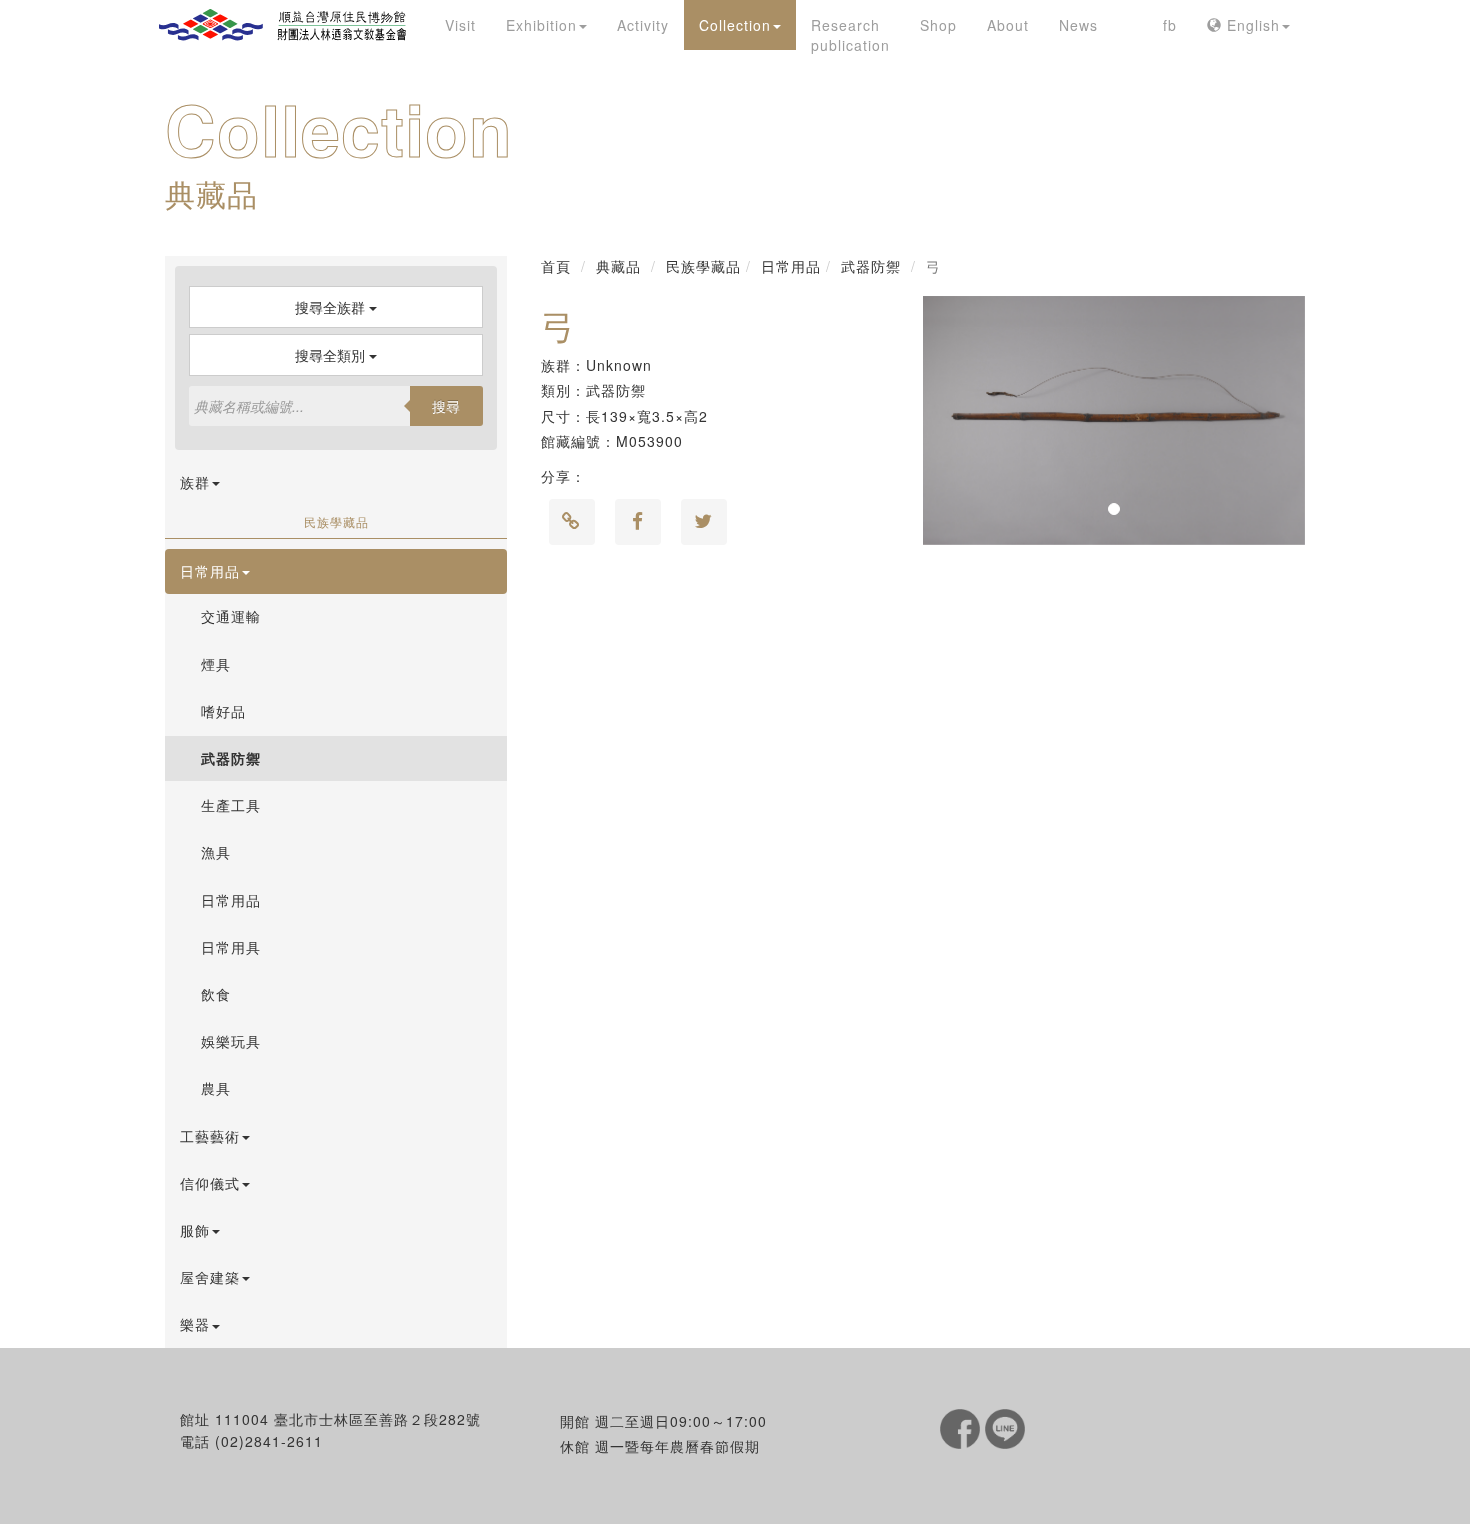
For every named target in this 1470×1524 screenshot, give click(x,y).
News (1078, 25)
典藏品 (618, 266)
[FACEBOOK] (962, 1426)
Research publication (850, 35)
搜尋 (446, 406)
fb (1170, 25)
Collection (735, 25)
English (1251, 25)
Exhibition (541, 25)
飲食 (216, 994)
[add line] (1005, 1426)
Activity (643, 25)
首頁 (556, 266)
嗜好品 (223, 711)
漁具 (216, 852)
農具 (216, 1088)
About (1008, 25)
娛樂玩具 (231, 1041)
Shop (938, 25)
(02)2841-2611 (269, 1441)
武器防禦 (231, 758)
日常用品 (231, 900)
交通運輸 (231, 616)
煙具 (216, 664)
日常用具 (231, 947)
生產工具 (231, 805)
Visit (460, 25)
